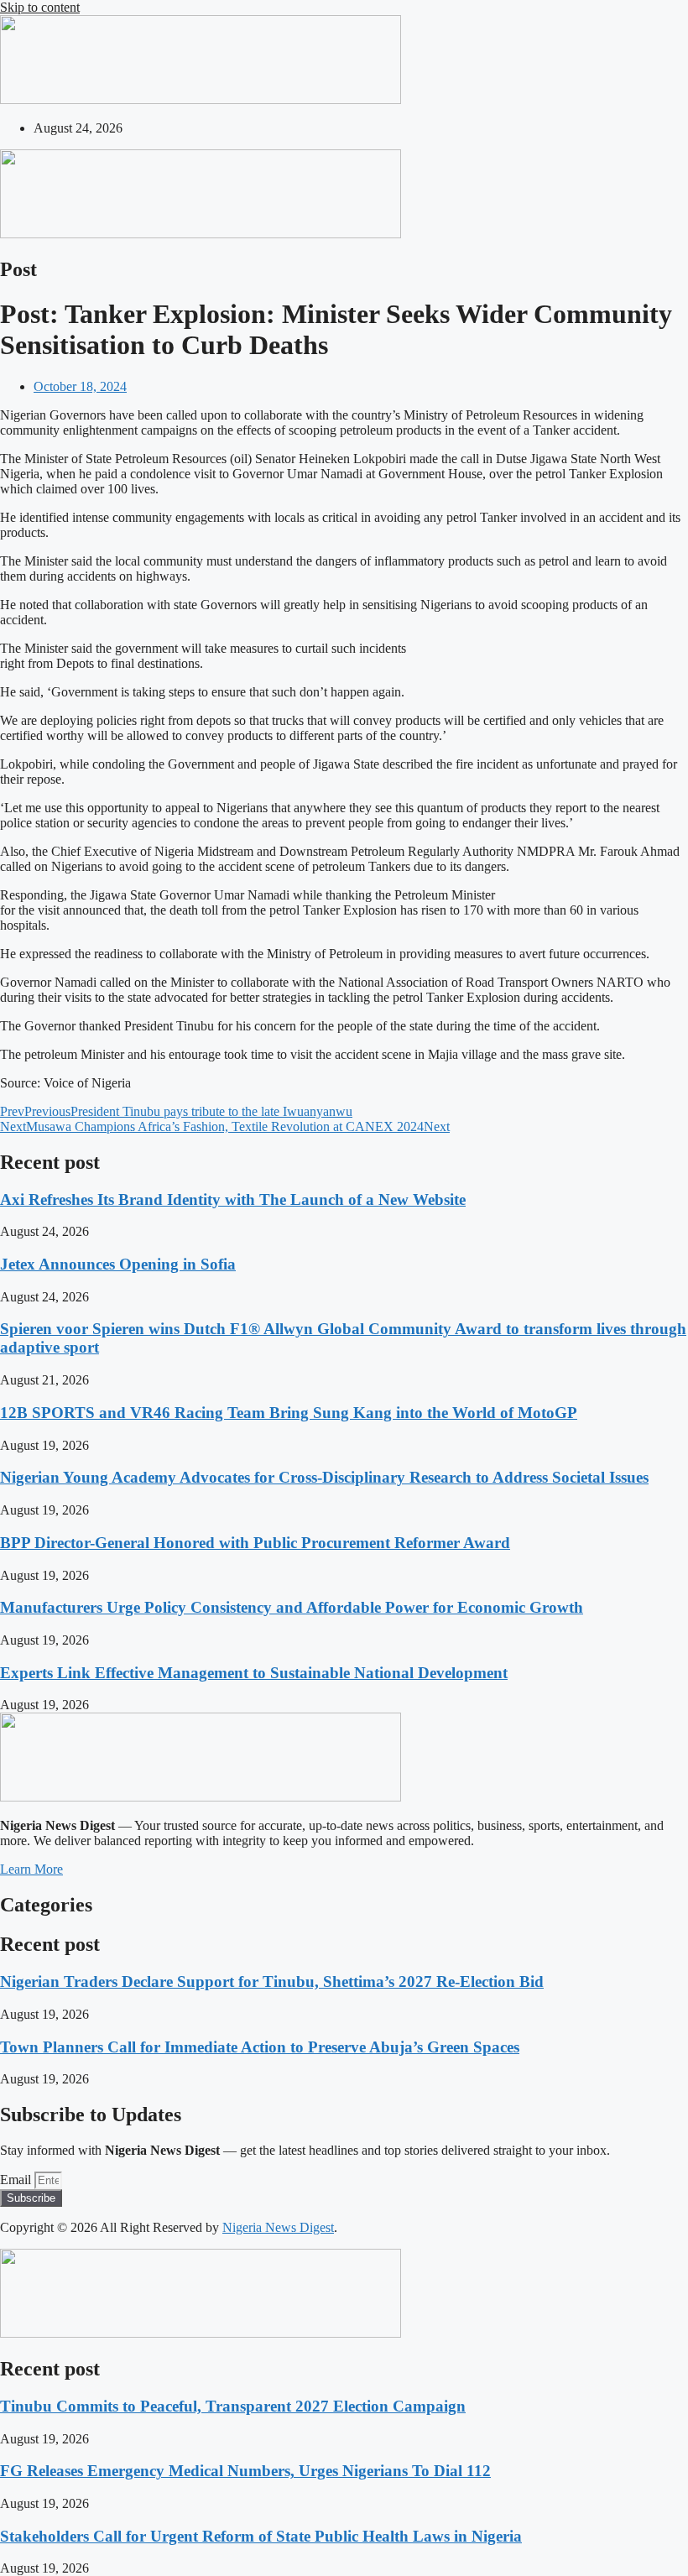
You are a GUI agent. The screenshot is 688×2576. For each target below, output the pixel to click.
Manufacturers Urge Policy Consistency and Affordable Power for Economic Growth (292, 1607)
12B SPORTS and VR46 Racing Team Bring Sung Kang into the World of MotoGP (289, 1413)
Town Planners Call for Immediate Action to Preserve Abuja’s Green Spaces (260, 2047)
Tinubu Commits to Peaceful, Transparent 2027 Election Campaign (233, 2406)
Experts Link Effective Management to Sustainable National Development (254, 1673)
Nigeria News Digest (278, 2227)
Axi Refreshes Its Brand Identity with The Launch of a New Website (233, 1199)
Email (17, 2180)
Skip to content (40, 7)
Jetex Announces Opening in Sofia (118, 1264)
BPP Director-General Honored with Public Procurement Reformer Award (255, 1543)
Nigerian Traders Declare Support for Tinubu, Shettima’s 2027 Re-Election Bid (272, 1982)
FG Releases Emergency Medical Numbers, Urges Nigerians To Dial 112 (245, 2471)
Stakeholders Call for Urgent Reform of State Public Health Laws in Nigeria (261, 2536)
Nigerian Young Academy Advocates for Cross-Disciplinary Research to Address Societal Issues (324, 1477)
